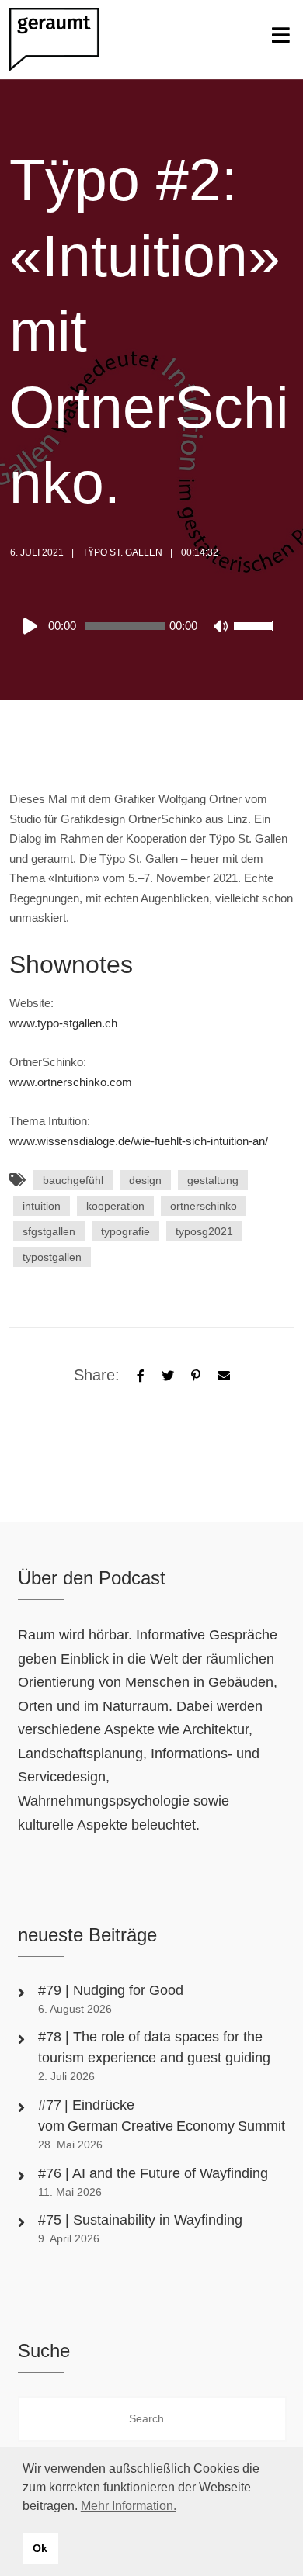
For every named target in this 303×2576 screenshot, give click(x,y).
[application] (148, 626)
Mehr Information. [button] (129, 2506)
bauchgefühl (73, 1180)
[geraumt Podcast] (68, 40)
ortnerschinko (204, 1206)
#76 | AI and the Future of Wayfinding (153, 2173)
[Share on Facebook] (141, 1374)
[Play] (33, 626)
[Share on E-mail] (224, 1374)
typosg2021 (204, 1231)
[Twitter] (168, 1374)
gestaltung (213, 1180)
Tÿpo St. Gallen (122, 552)
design (145, 1180)
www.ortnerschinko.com (71, 1082)
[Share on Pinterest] (196, 1374)
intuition (42, 1206)
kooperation (115, 1206)
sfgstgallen (49, 1231)
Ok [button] (40, 2548)
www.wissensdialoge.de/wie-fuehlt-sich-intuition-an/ (139, 1141)
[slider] (256, 636)
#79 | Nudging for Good (113, 1990)
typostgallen (52, 1257)
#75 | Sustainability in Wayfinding (140, 2220)
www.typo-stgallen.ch (63, 1023)
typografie (125, 1231)
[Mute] (221, 628)
